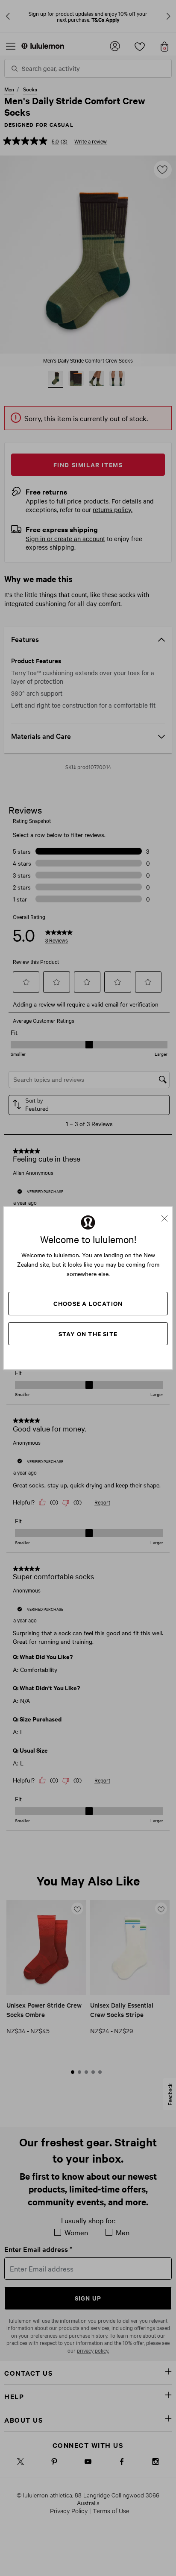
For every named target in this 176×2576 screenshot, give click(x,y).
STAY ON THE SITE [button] (88, 1333)
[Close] (168, 1215)
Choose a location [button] (88, 1303)
